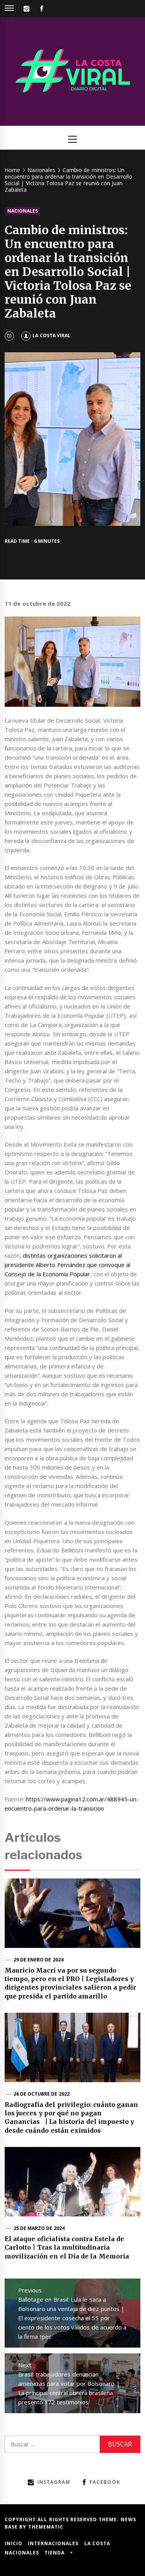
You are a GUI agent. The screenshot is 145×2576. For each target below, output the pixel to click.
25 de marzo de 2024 (39, 2228)
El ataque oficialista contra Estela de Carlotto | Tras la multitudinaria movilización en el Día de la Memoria (67, 2247)
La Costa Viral (51, 335)
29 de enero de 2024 (38, 1960)
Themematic (46, 2527)
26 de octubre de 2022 (42, 2094)
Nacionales (23, 211)
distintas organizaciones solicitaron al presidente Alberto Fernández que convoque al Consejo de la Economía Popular (68, 1265)
